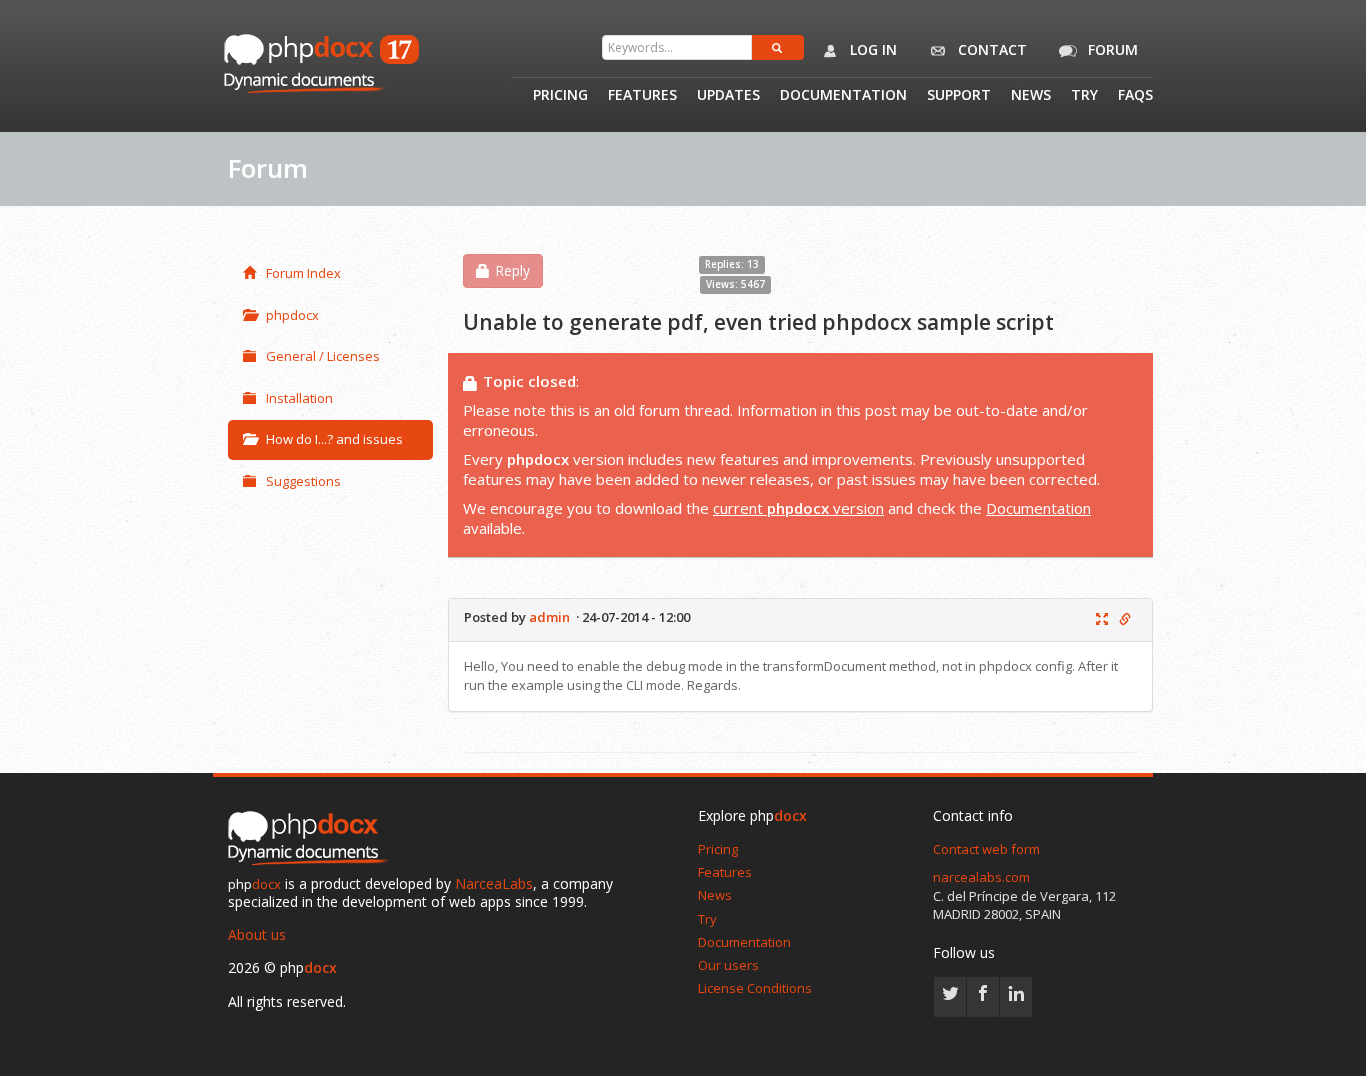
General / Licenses (323, 356)
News (1031, 96)
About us (257, 934)
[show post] (1102, 620)
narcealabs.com (981, 877)
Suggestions (303, 481)
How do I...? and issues (334, 439)
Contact (990, 49)
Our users (728, 965)
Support (959, 96)
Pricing (560, 96)
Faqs (1135, 96)
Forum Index (303, 273)
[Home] (313, 839)
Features (642, 96)
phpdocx (292, 315)
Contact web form (986, 849)
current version (798, 508)
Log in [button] (871, 49)
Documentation (843, 96)
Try (1084, 96)
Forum (1111, 49)
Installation (299, 398)
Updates (728, 96)
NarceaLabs (494, 883)
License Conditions (755, 988)
